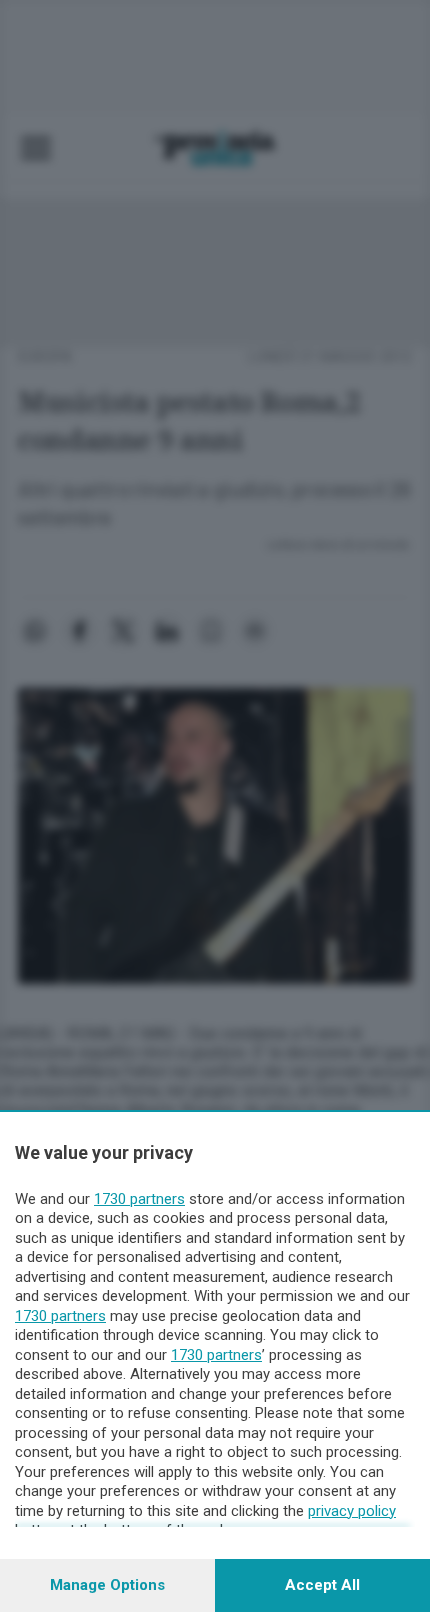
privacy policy (352, 1511)
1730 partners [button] (139, 1199)
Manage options (107, 1585)
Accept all (322, 1585)
